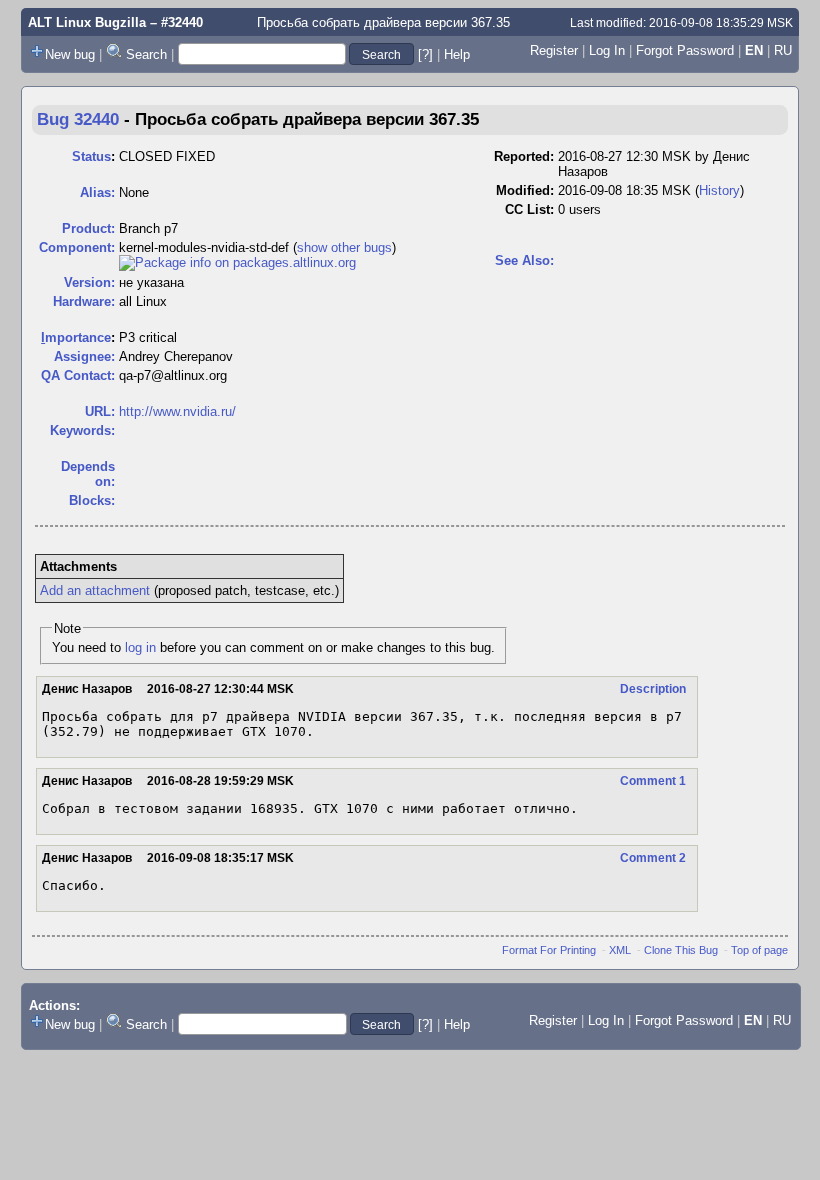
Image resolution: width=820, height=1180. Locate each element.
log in (140, 647)
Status (91, 156)
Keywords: (82, 430)
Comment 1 (653, 781)
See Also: (524, 260)
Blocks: (92, 500)
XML (620, 950)
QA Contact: (78, 375)
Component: (77, 247)
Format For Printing (549, 950)
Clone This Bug (681, 950)
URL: (100, 411)
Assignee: (84, 356)
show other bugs (344, 247)
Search (146, 54)
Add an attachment (95, 590)
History (719, 190)
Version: (89, 282)
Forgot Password (685, 50)
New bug (70, 54)
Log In (607, 50)
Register (554, 50)
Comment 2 (653, 858)
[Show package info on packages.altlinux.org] (237, 262)
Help (457, 54)
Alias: (97, 192)
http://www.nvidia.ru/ (177, 411)
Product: (88, 228)
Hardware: (84, 301)
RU (783, 50)
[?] (425, 54)
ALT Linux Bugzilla (87, 22)
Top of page (759, 950)
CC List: (529, 209)
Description (653, 689)
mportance (76, 337)
